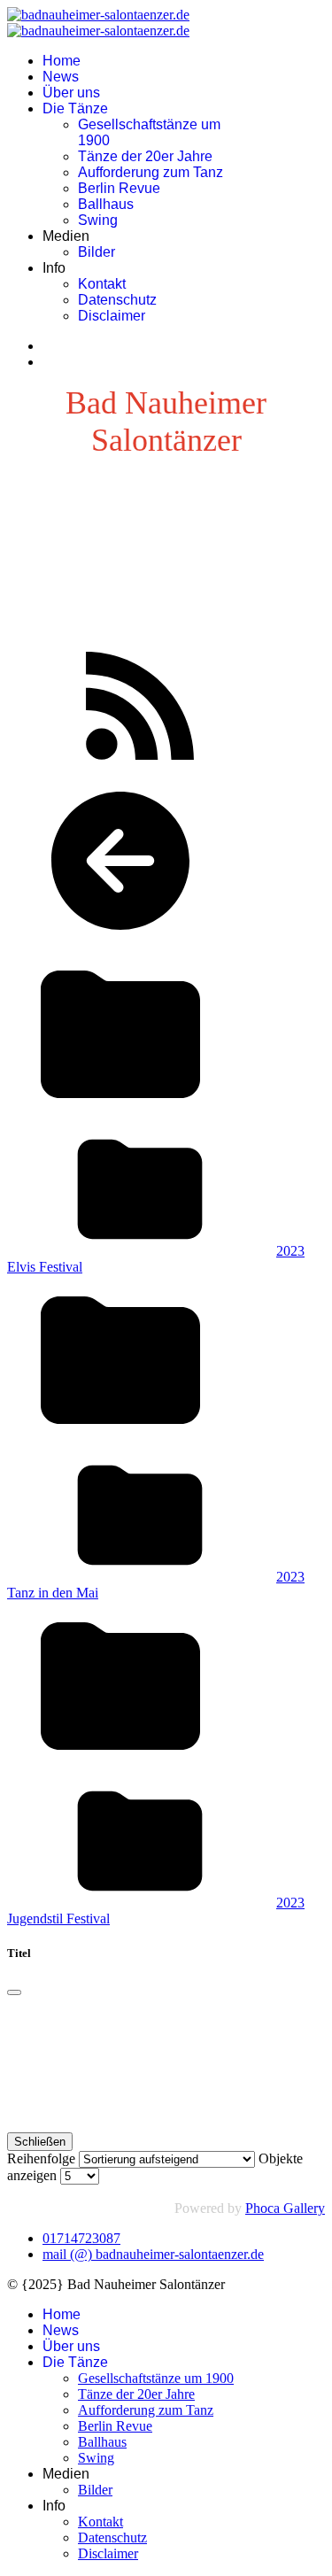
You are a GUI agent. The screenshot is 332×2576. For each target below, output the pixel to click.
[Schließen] (14, 1992)
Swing (98, 220)
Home (62, 61)
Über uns (71, 93)
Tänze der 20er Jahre (145, 156)
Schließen (40, 2142)
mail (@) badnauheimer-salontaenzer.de (153, 2254)
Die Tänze (75, 108)
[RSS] (140, 767)
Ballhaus (106, 204)
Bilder (97, 252)
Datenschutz (117, 300)
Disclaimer (112, 316)
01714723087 (81, 2238)
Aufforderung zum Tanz (151, 172)
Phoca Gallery (285, 2208)
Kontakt (102, 284)
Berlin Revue (119, 188)
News (61, 77)
